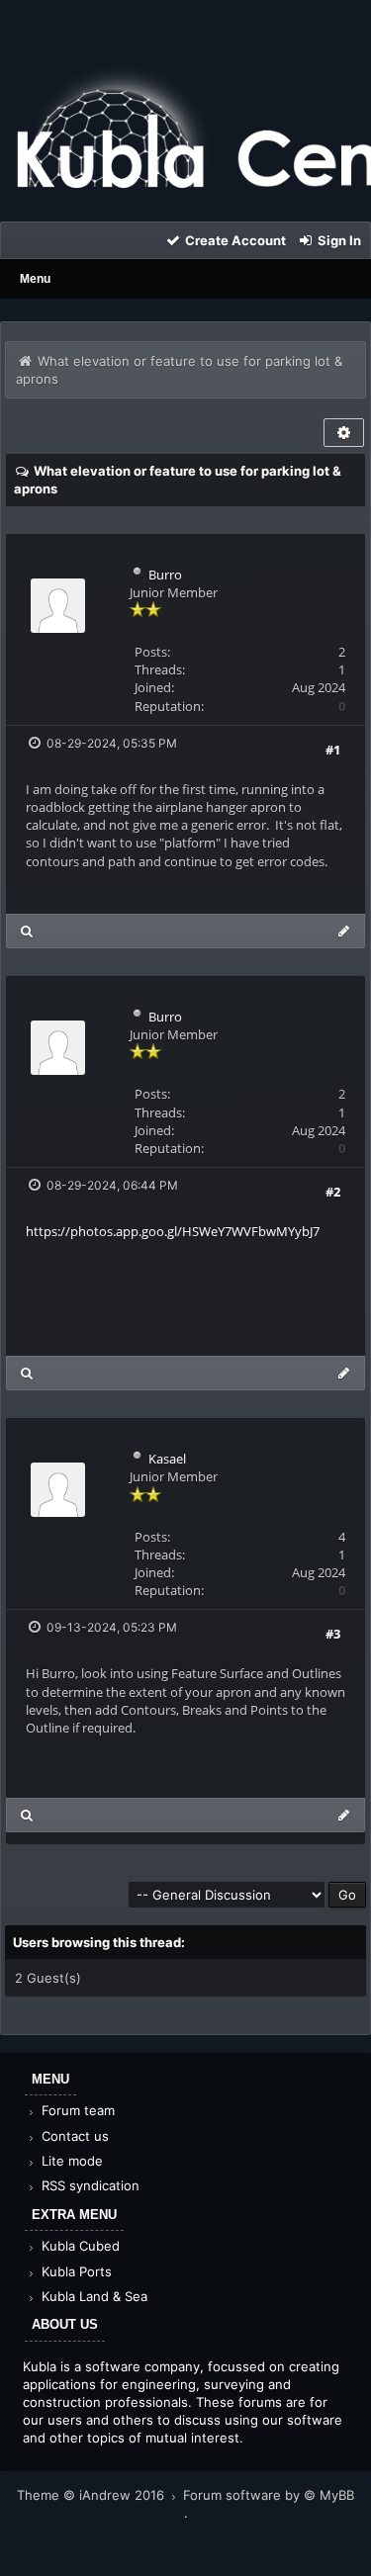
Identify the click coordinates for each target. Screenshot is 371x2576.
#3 (333, 1634)
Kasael (167, 1459)
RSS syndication (89, 2185)
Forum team (76, 2110)
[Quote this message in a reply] (344, 931)
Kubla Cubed (79, 2246)
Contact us (73, 2136)
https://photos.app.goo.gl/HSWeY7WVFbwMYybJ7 (173, 1231)
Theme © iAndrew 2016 (93, 2495)
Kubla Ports (75, 2271)
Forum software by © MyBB (269, 2495)
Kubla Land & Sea (93, 2296)
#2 (333, 1192)
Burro (165, 575)
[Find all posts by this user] (27, 931)
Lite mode (70, 2161)
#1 (333, 750)
